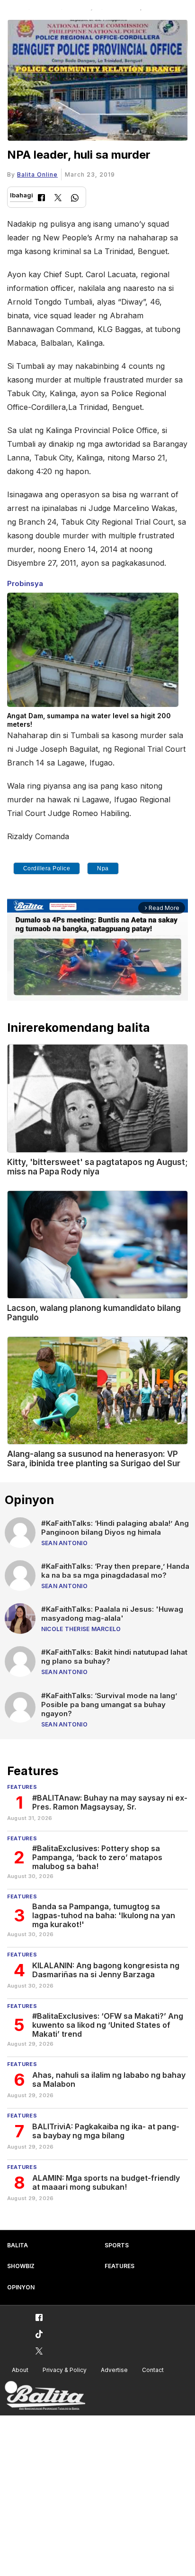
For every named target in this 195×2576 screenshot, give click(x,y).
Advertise (114, 2370)
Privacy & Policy (65, 2370)
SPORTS (117, 2245)
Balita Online (37, 174)
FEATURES (120, 2266)
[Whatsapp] (75, 199)
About (20, 2370)
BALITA (18, 2245)
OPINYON (21, 2287)
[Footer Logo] (45, 2396)
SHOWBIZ (21, 2266)
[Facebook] (41, 199)
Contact (153, 2370)
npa (103, 868)
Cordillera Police (47, 868)
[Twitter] (58, 199)
